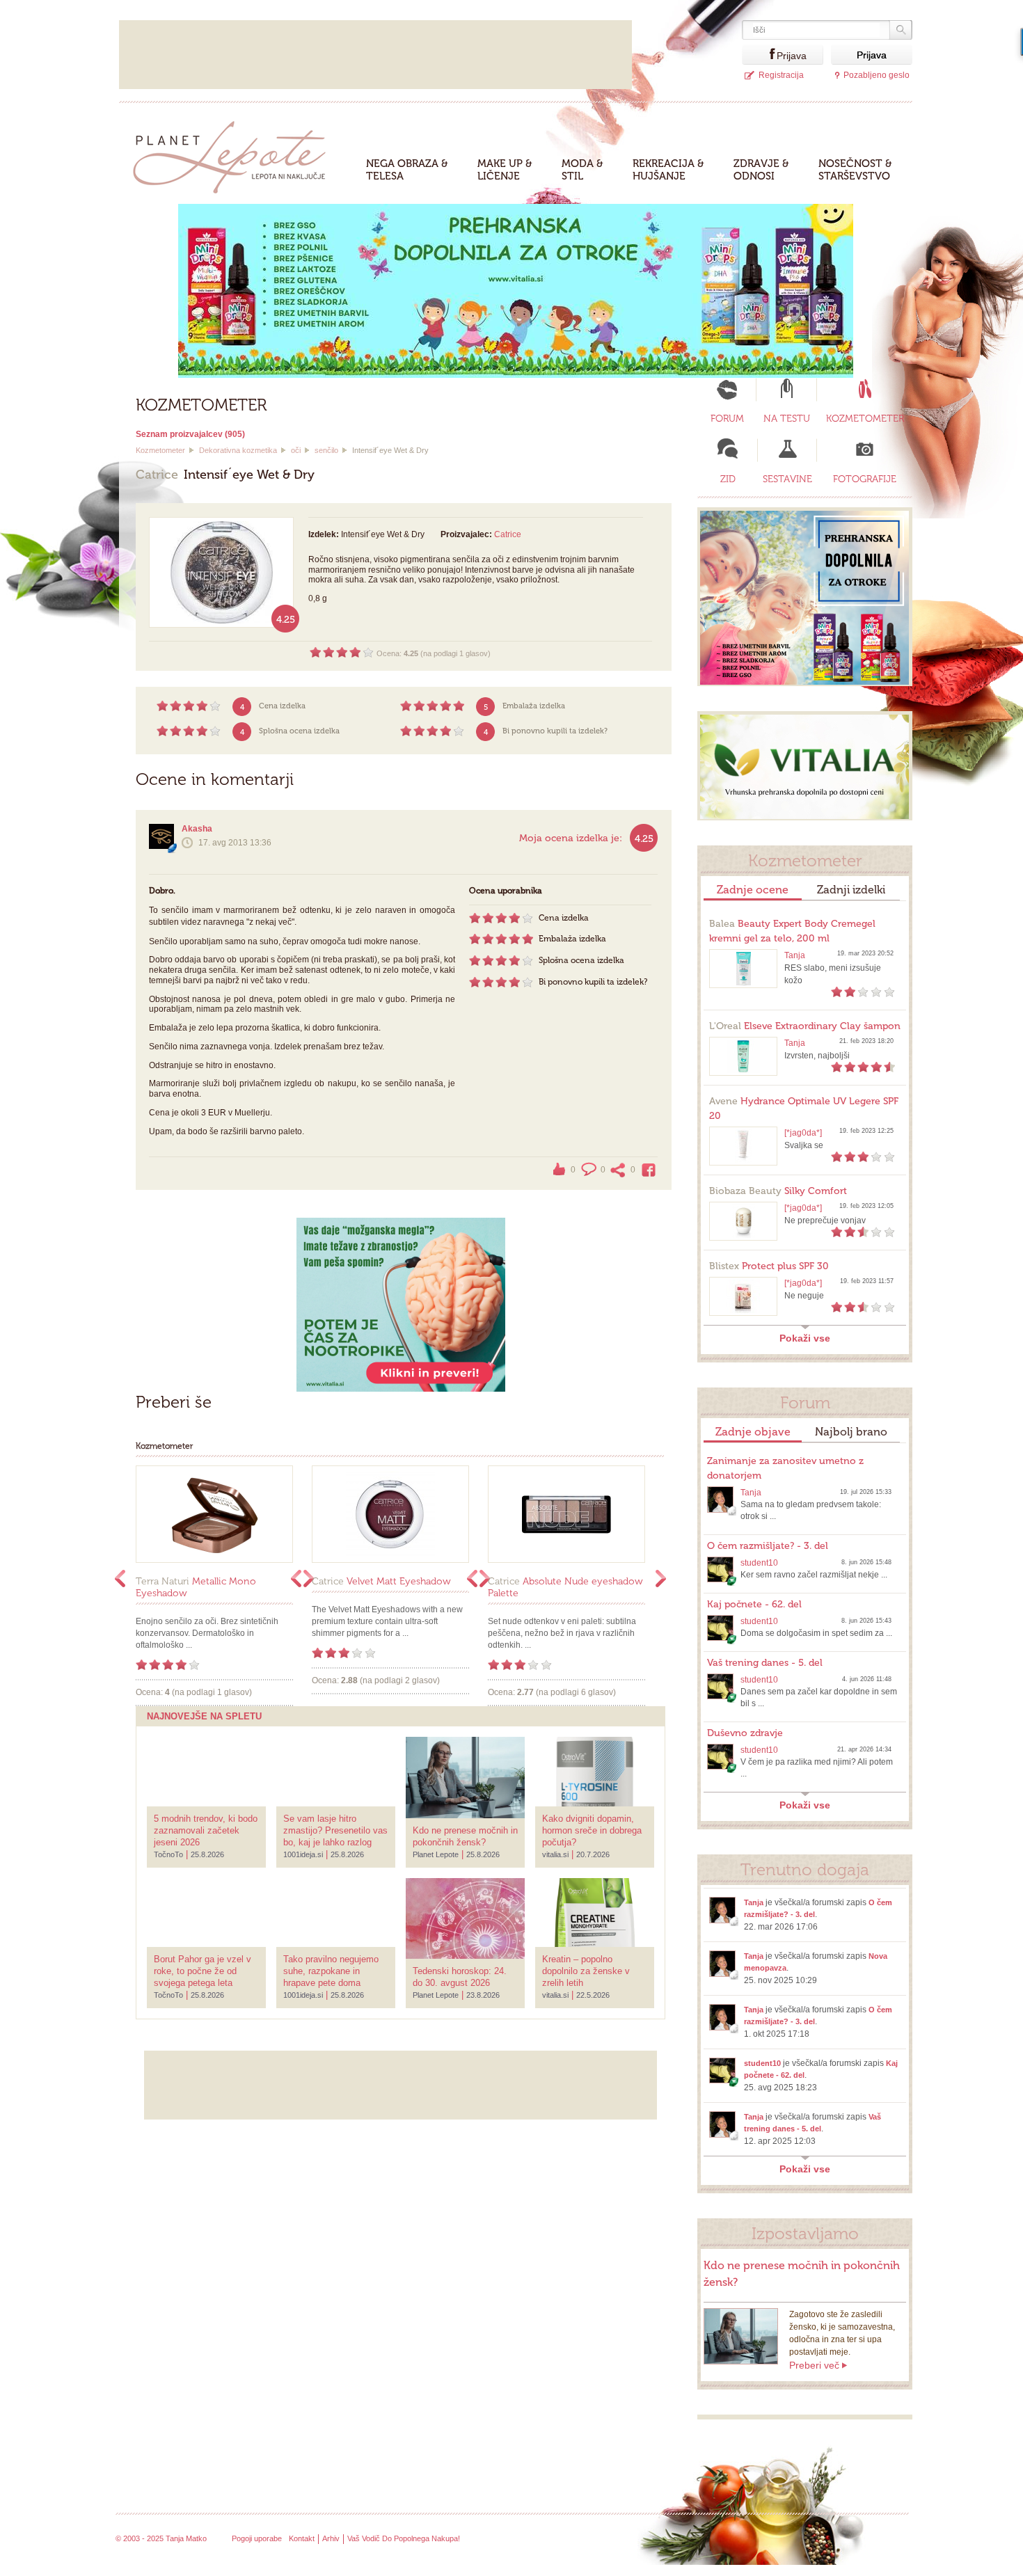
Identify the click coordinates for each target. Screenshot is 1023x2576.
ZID (728, 479)
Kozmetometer (160, 450)
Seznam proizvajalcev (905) (190, 434)
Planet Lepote (235, 153)
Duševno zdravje (745, 1733)
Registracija (781, 75)
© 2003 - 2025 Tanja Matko (161, 2538)
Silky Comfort (778, 1191)
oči (296, 450)
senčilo (326, 450)
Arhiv (331, 2538)
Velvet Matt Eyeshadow (381, 1581)
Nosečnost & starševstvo (855, 170)
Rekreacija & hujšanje (668, 170)
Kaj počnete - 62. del (754, 1604)
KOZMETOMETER (865, 419)
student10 (759, 1563)
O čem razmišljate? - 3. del (768, 1546)
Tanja (795, 955)
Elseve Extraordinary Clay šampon (805, 1026)
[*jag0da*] (803, 1133)
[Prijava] (759, 55)
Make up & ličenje (505, 170)
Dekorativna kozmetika (238, 450)
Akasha (197, 829)
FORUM (727, 419)
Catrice (508, 534)
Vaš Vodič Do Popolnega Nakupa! (404, 2538)
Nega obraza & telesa (407, 170)
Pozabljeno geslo (877, 75)
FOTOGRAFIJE (865, 479)
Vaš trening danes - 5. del (765, 1663)
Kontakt (302, 2538)
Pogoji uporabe (257, 2538)
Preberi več (814, 2365)
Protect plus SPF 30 (769, 1266)
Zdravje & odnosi (761, 170)
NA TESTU (787, 419)
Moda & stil (582, 170)
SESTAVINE (787, 479)
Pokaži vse (805, 1338)
